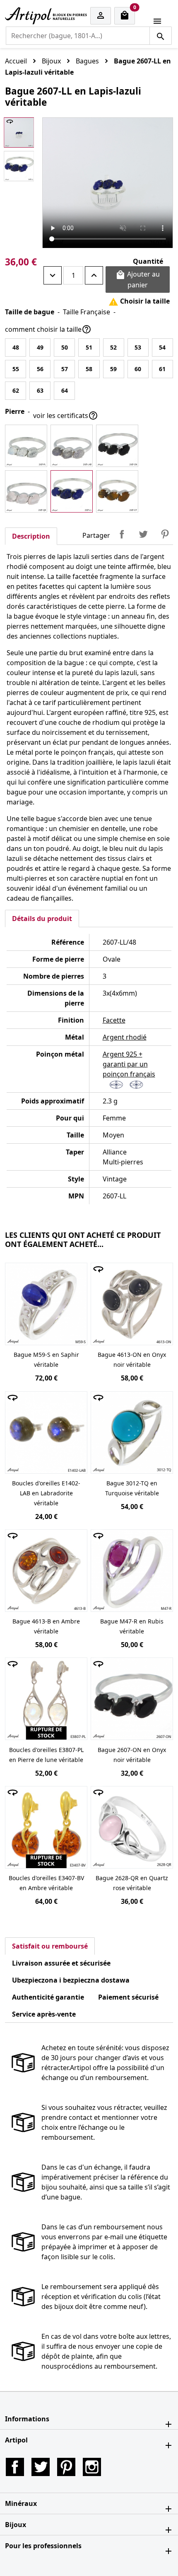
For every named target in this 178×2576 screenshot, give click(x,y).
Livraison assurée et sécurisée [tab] (61, 1963)
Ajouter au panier (138, 279)
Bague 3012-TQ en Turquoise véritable (132, 1488)
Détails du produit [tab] (42, 919)
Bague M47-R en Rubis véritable (132, 1626)
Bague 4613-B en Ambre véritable (46, 1626)
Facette (114, 1020)
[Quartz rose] (26, 491)
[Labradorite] (72, 446)
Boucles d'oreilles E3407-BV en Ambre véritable (46, 1883)
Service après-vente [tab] (44, 2014)
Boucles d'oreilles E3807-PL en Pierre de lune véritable (46, 1755)
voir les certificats (66, 416)
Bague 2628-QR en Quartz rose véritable (132, 1883)
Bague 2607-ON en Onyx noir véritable (132, 1755)
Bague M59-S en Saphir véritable (46, 1360)
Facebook (15, 2467)
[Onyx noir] (117, 446)
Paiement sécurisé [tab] (128, 1997)
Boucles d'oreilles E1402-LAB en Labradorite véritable (46, 1493)
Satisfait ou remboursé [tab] (50, 1946)
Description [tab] (31, 536)
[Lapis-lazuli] (72, 491)
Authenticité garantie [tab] (48, 1997)
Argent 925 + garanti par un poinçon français (129, 1064)
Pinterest (165, 534)
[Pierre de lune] (26, 446)
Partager (122, 534)
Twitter (41, 2467)
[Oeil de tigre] (117, 491)
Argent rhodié (125, 1037)
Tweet (143, 534)
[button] (89, 2419)
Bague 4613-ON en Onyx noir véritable (132, 1360)
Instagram (92, 2467)
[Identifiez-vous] (101, 16)
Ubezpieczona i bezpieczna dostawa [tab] (71, 1980)
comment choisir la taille (48, 329)
